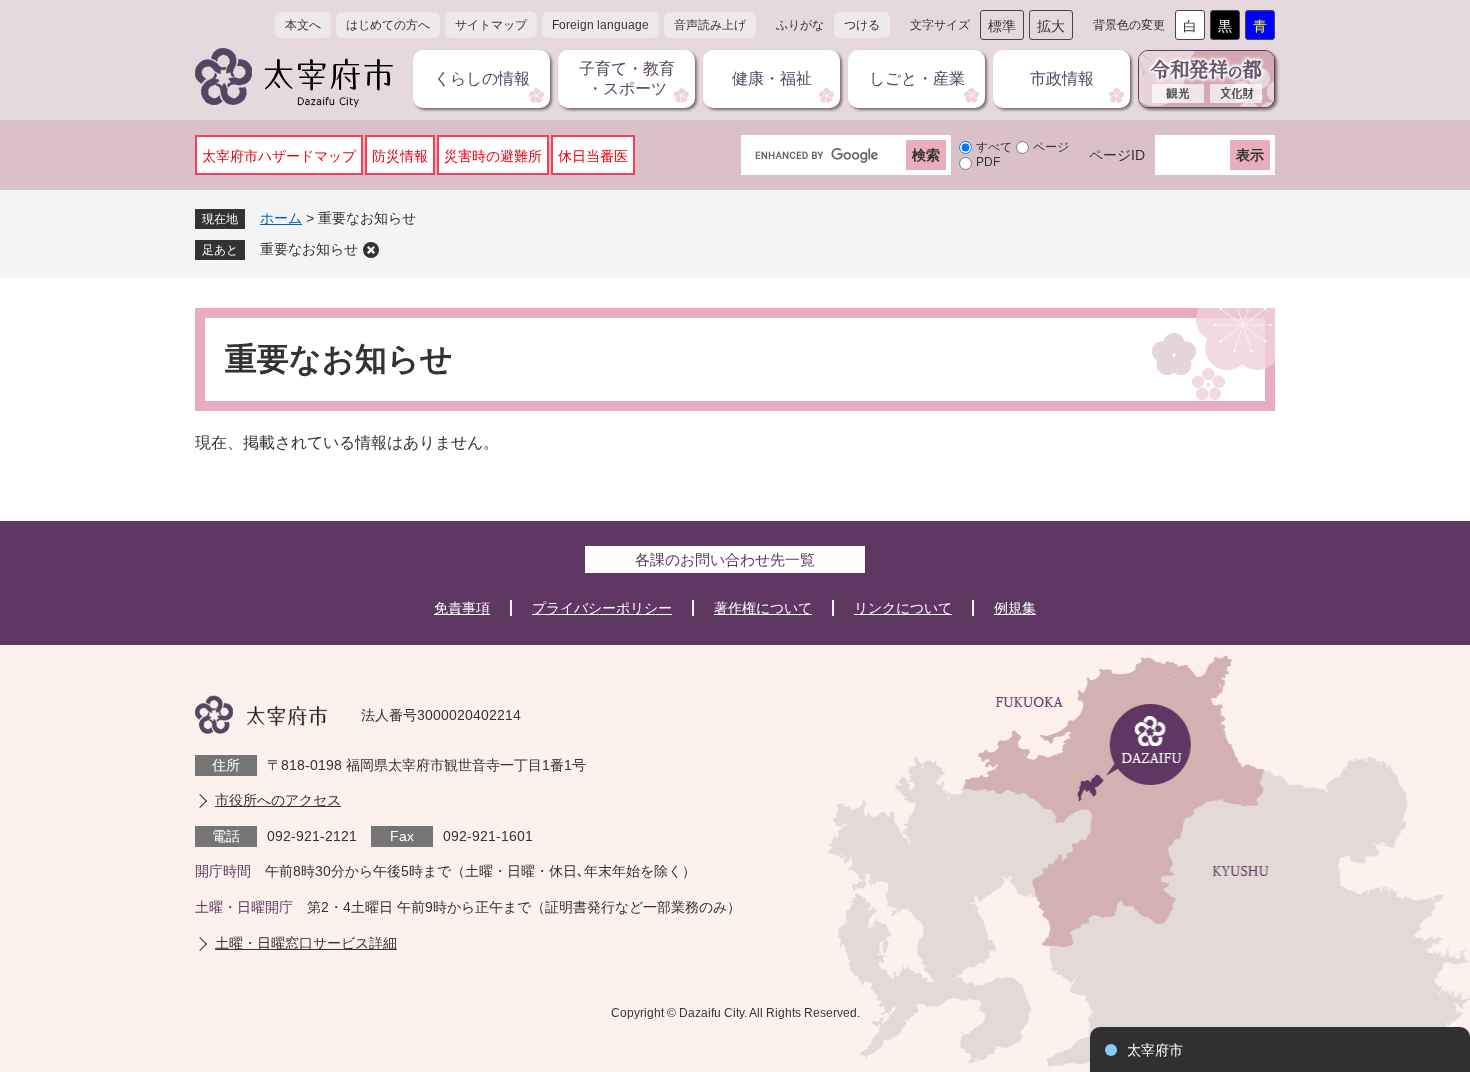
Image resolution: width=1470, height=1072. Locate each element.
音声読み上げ (710, 25)
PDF (988, 162)
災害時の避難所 (493, 156)
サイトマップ (491, 25)
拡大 (1051, 26)
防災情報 (400, 156)
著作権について (763, 608)
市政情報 (1062, 78)
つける (862, 25)
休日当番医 (593, 156)
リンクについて (903, 608)
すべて (994, 147)
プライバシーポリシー (602, 608)
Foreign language (600, 25)
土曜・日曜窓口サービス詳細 (306, 943)
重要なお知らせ (309, 249)
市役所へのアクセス (278, 800)
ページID (1117, 155)
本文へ (303, 25)
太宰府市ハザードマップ (279, 156)
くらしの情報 (482, 78)
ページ (1051, 147)
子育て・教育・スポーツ (627, 78)
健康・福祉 (772, 78)
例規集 (1015, 608)
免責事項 (462, 608)
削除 (371, 250)
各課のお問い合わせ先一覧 (725, 559)
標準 (1002, 26)
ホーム (281, 218)
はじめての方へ (388, 25)
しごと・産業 (917, 78)
